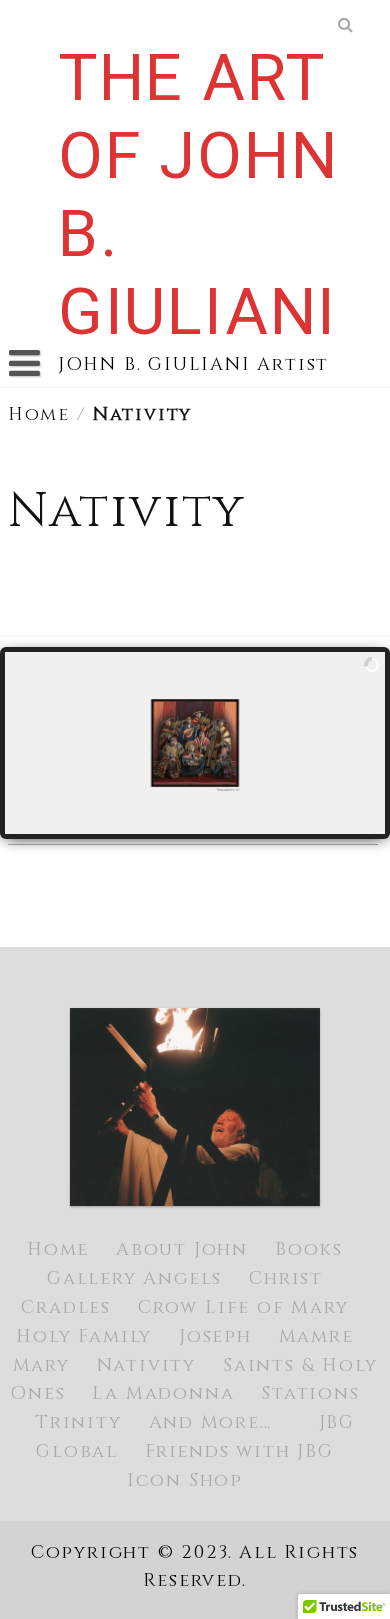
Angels (182, 1278)
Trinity (78, 1422)
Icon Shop (185, 1480)
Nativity (146, 1365)
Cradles (66, 1307)
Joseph (215, 1336)
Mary (41, 1365)
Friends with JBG (239, 1451)
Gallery (92, 1278)
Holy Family (84, 1336)
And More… (210, 1422)
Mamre (316, 1336)
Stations (310, 1393)
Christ (286, 1278)
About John (182, 1249)
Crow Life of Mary (243, 1307)
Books (309, 1249)
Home (39, 414)
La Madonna (163, 1393)
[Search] (347, 25)
